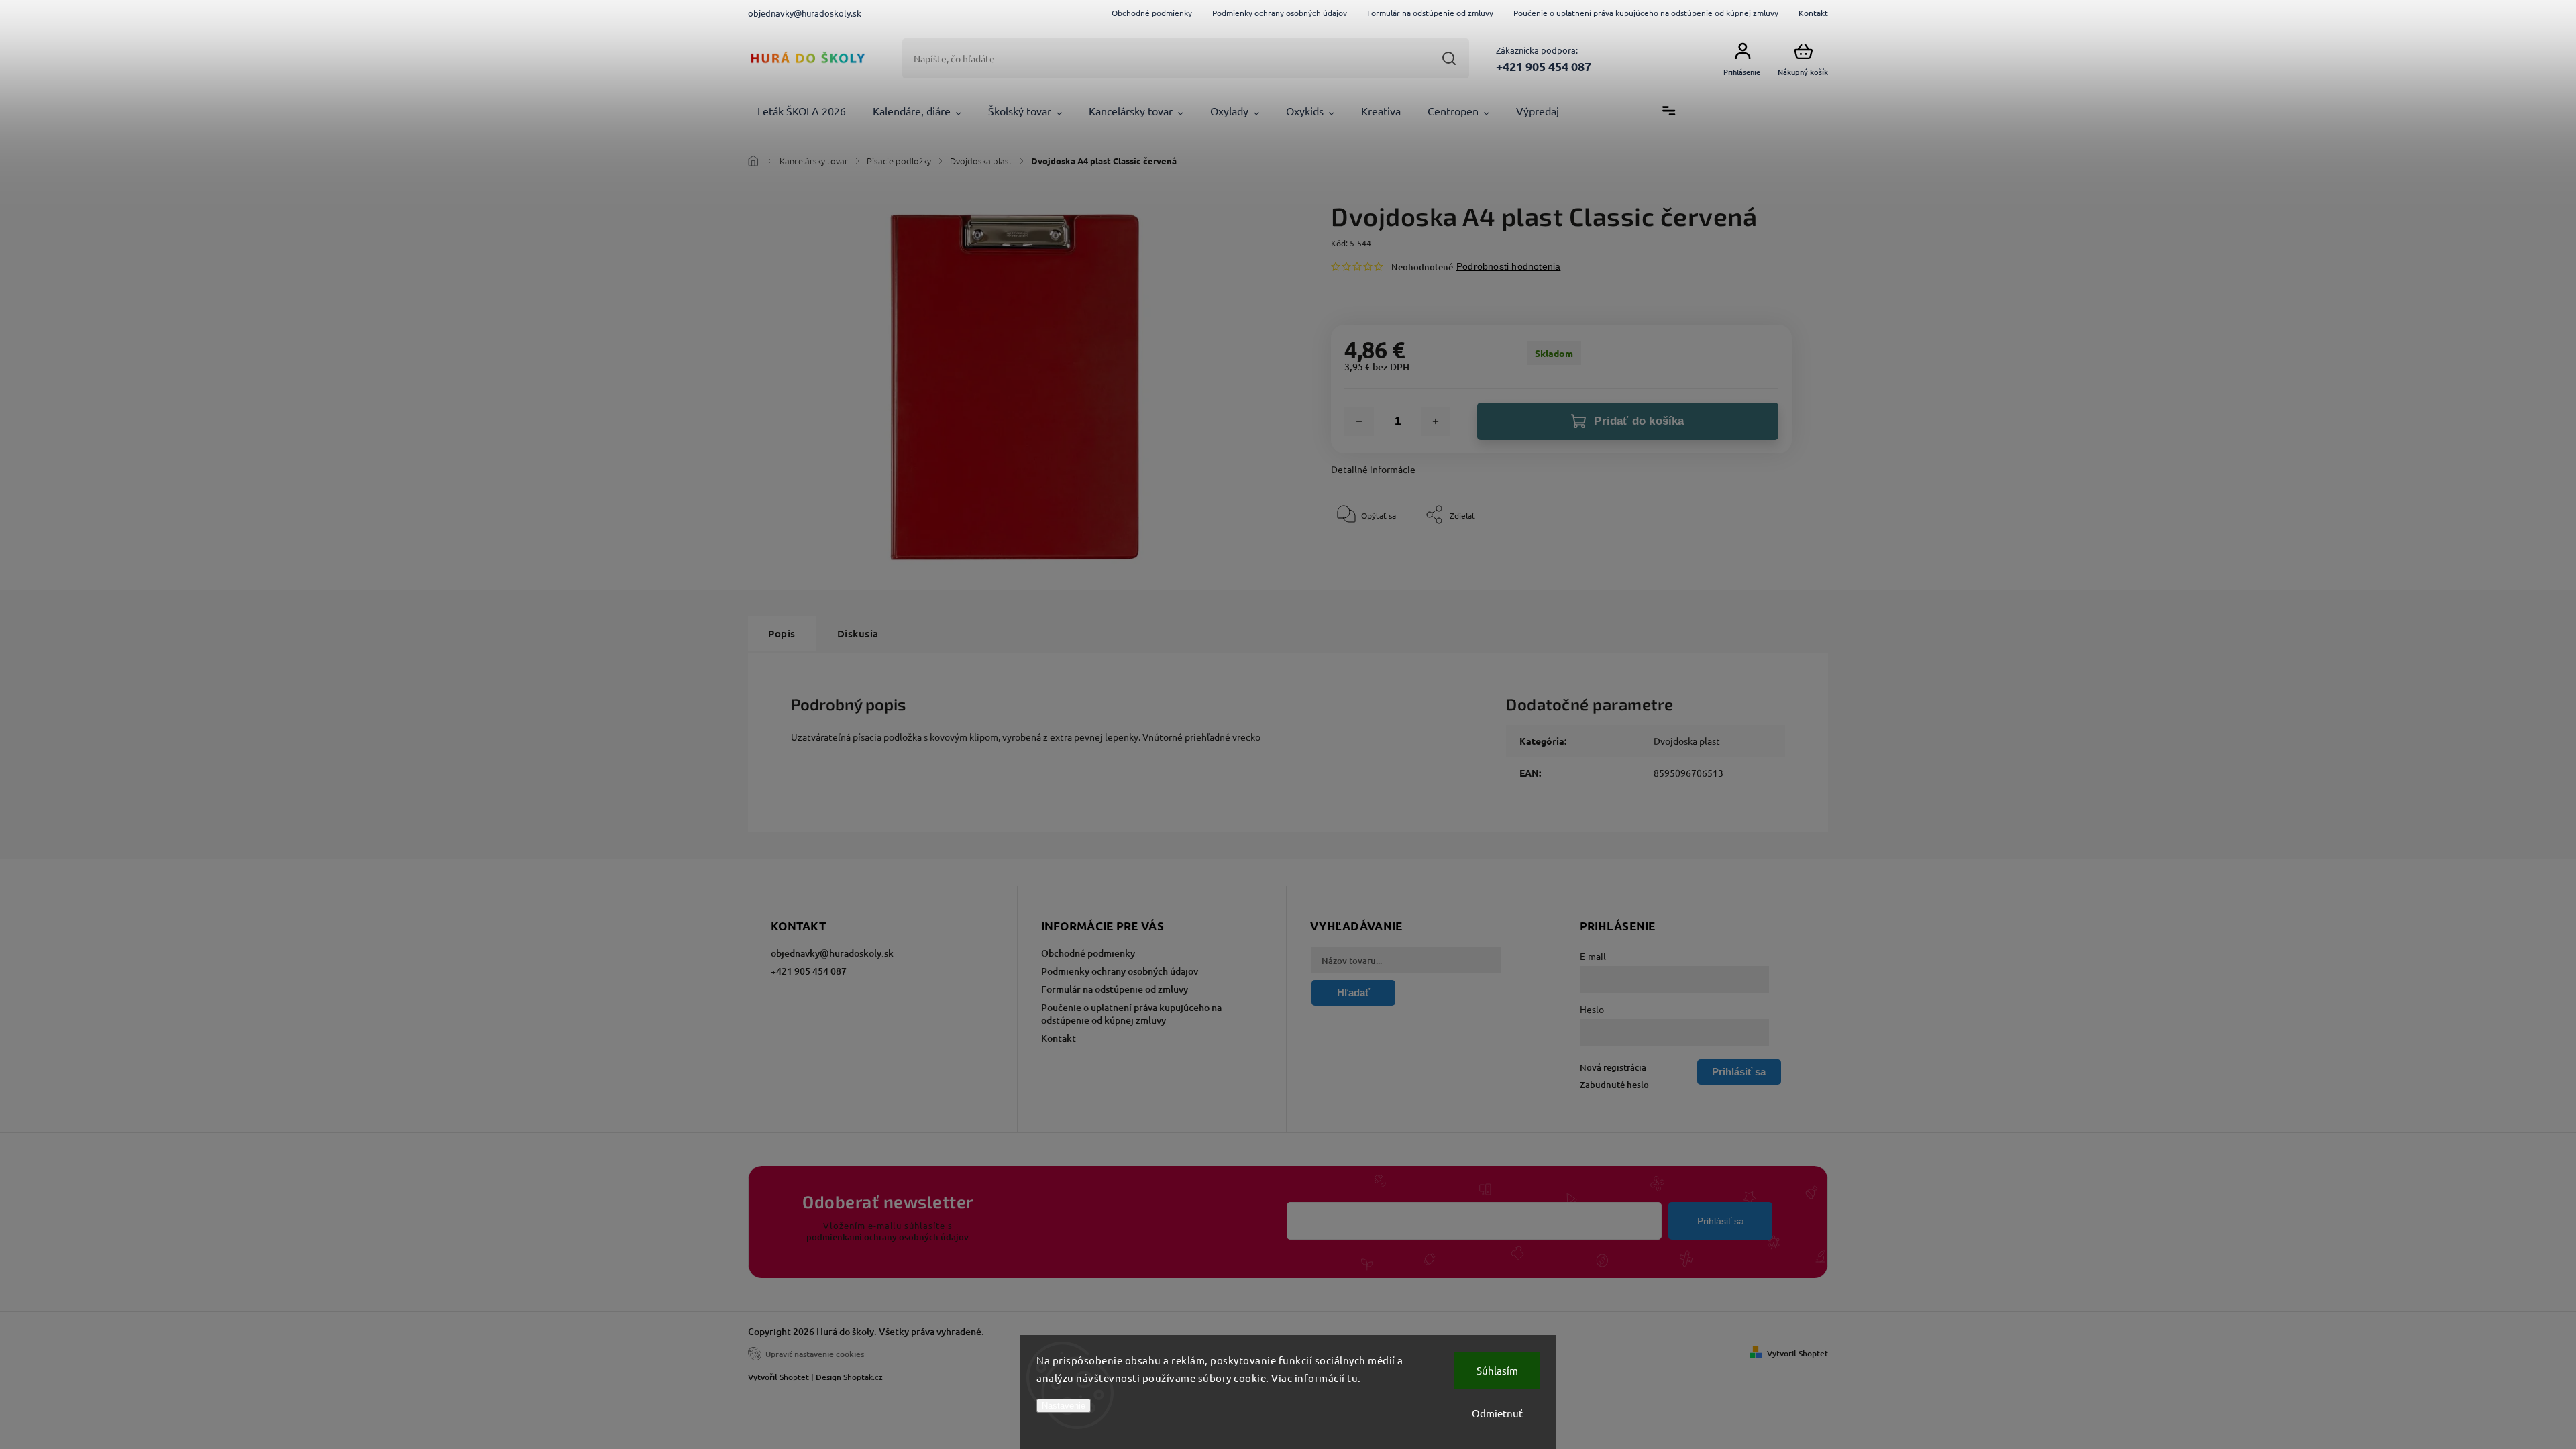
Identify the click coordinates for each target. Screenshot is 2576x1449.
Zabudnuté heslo (1614, 1085)
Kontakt (1813, 13)
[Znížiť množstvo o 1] (1359, 421)
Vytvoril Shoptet (1797, 1353)
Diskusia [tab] (858, 633)
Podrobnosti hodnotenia (1508, 266)
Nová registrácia (1613, 1067)
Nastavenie (1064, 1406)
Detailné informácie (1373, 469)
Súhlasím (1497, 1370)
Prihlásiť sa (1721, 1221)
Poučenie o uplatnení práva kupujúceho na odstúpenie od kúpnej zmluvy (1646, 13)
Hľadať (1449, 58)
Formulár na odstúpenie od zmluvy (1430, 13)
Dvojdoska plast (1687, 741)
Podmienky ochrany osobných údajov (1280, 13)
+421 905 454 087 (809, 971)
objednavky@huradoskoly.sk (832, 953)
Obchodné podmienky (1152, 13)
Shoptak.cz (863, 1377)
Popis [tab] (782, 633)
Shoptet (794, 1377)
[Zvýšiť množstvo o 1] (1436, 421)
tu (1352, 1378)
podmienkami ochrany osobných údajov (888, 1237)
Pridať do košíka (1639, 421)
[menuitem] (802, 111)
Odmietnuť (1497, 1413)
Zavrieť (1748, 555)
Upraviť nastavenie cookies (815, 1354)
